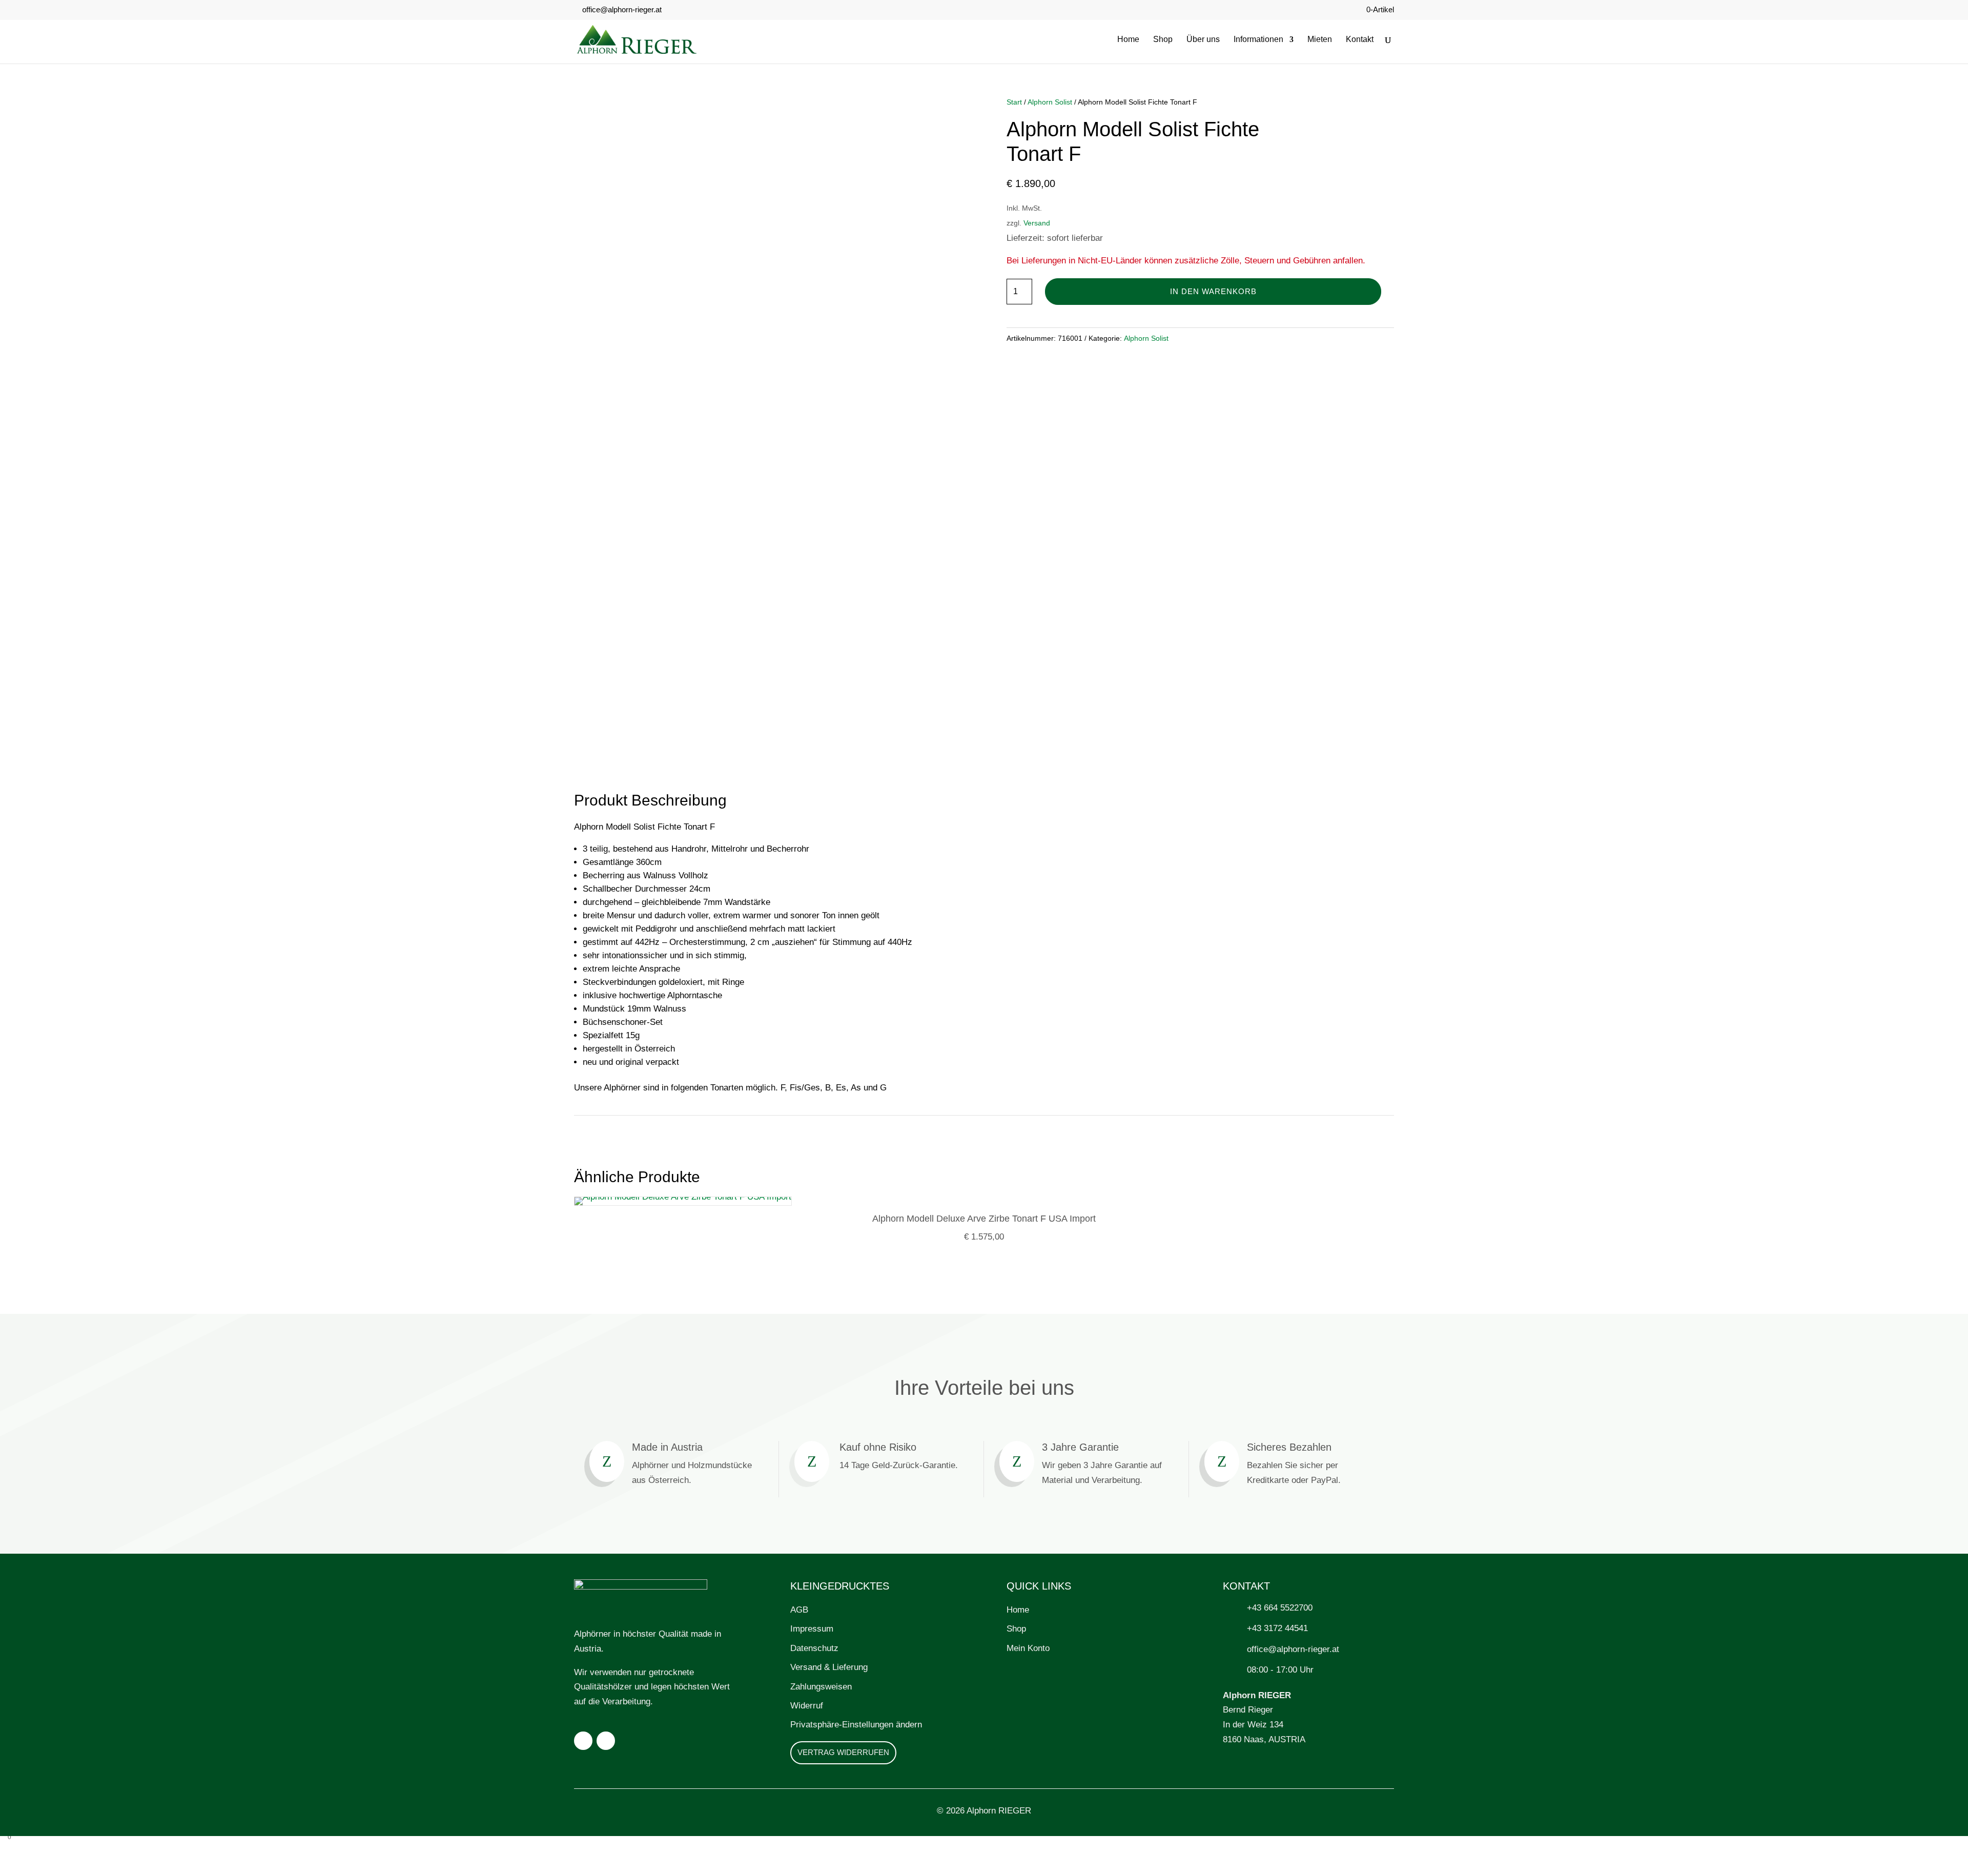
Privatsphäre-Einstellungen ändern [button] (856, 1725)
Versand (1037, 223)
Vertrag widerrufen (843, 1752)
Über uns (1203, 40)
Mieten (1320, 40)
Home (1128, 40)
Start (1014, 102)
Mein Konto (1028, 1648)
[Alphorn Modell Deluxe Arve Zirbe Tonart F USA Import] (683, 1197)
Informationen (1258, 40)
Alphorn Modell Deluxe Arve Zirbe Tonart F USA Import (984, 1219)
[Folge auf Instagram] (606, 1741)
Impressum (812, 1629)
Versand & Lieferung (829, 1667)
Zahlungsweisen (821, 1687)
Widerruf (807, 1706)
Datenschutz (814, 1648)
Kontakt (1360, 40)
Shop (1163, 40)
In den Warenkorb (1213, 291)
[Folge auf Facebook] (583, 1741)
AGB (799, 1610)
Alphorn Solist (1050, 102)
